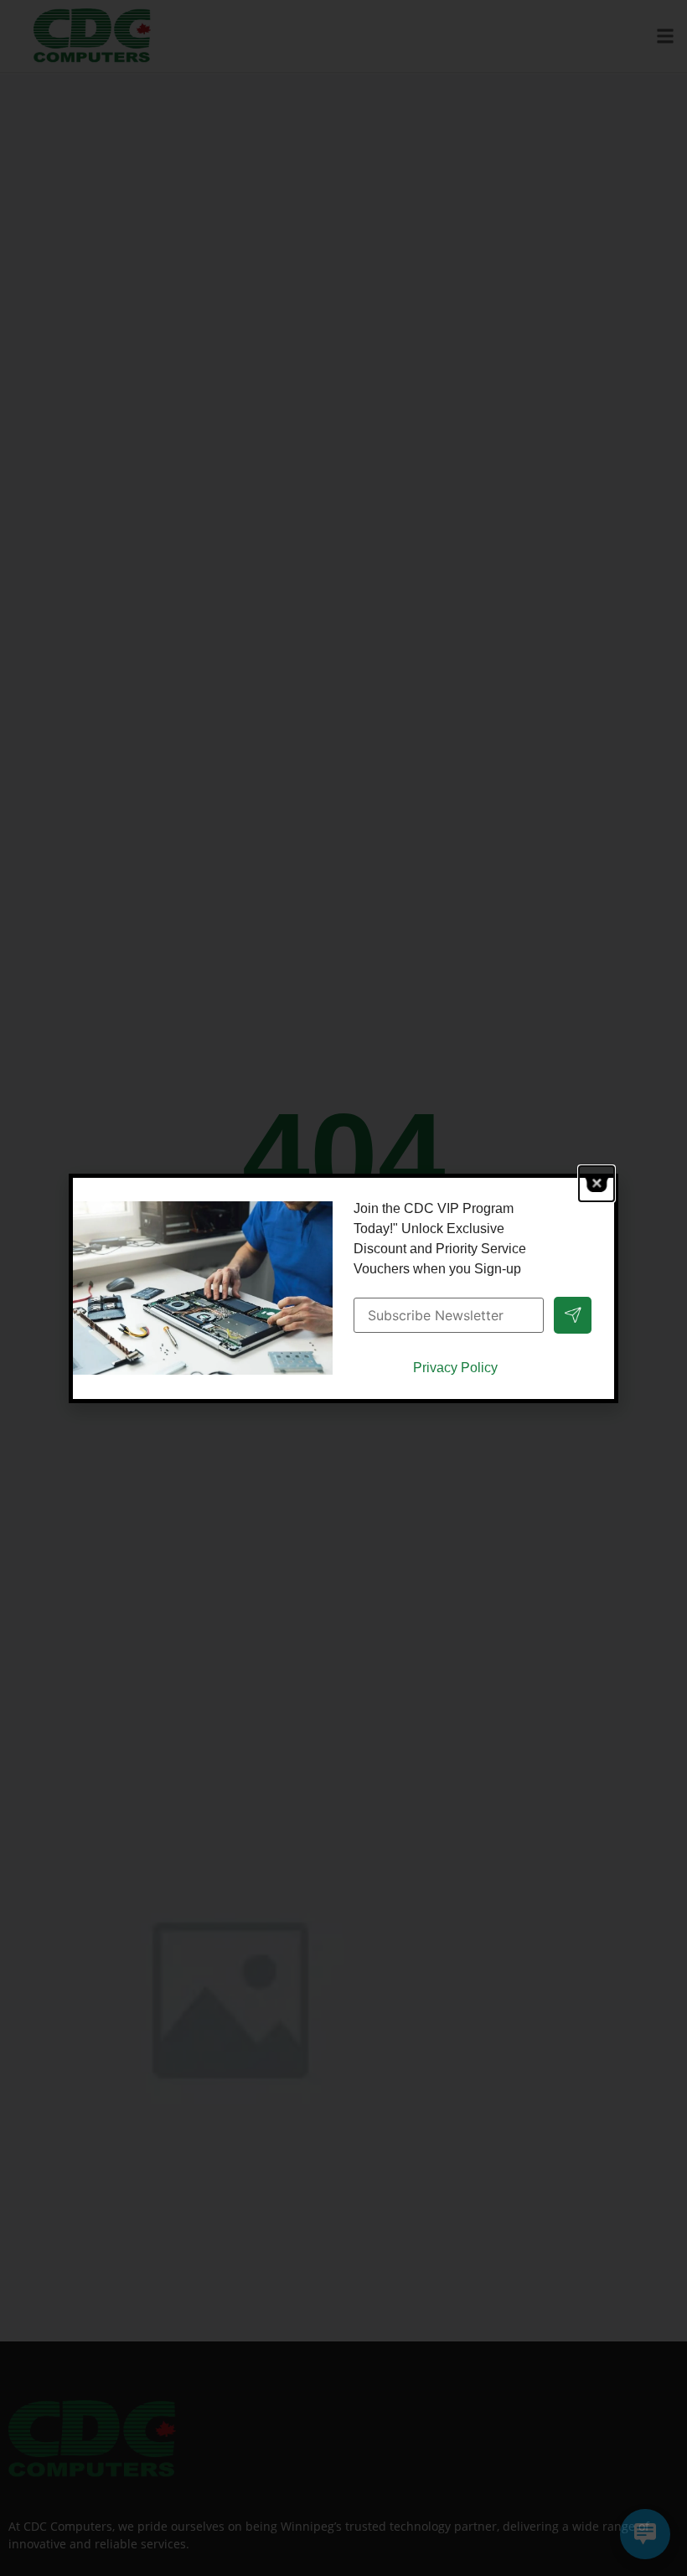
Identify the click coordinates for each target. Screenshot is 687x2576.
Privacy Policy (455, 1368)
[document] (343, 1288)
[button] (597, 1184)
